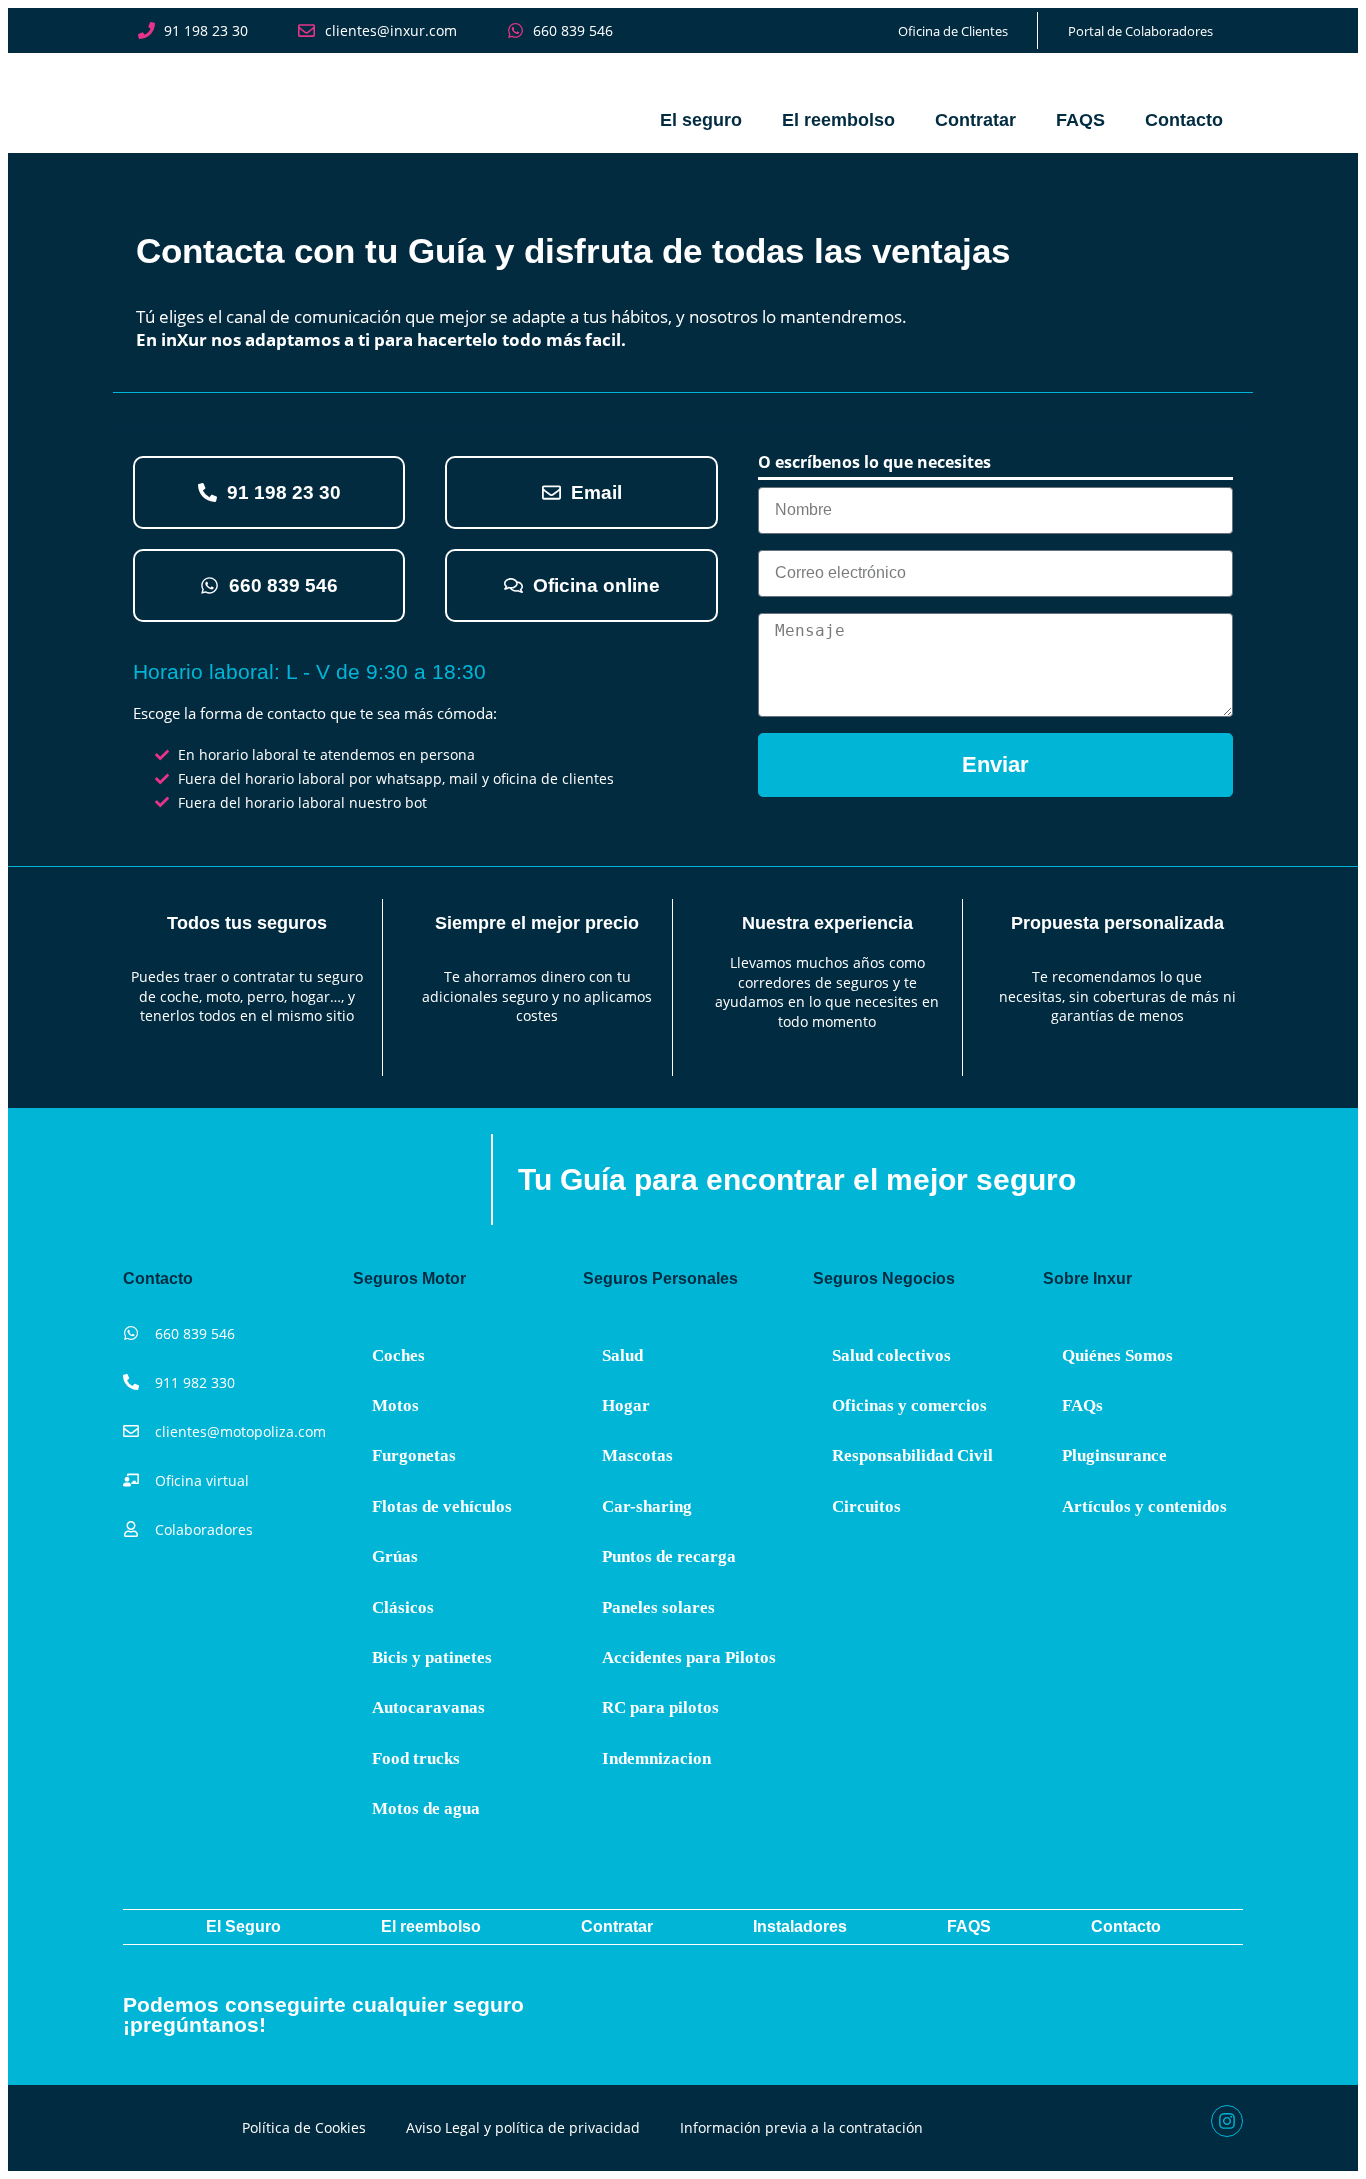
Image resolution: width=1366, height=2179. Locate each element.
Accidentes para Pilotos (689, 1657)
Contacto (1184, 120)
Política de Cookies (304, 2127)
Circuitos (866, 1506)
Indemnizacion (656, 1758)
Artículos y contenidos (1144, 1506)
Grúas (395, 1556)
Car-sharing (647, 1506)
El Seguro (243, 1926)
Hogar (626, 1405)
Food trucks (416, 1758)
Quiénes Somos (1117, 1355)
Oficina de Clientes (953, 31)
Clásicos (403, 1607)
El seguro (701, 120)
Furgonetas (414, 1455)
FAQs (1082, 1405)
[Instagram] (1227, 2121)
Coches (398, 1355)
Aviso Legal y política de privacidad (523, 2127)
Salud (622, 1355)
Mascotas (637, 1455)
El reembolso (838, 120)
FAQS (1080, 120)
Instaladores (800, 1926)
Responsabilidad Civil (912, 1455)
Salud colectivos (891, 1355)
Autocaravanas (428, 1707)
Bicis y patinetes (432, 1657)
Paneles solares (658, 1607)
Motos (395, 1405)
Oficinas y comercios (909, 1405)
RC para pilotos (660, 1707)
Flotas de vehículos (442, 1506)
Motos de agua (426, 1808)
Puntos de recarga (669, 1556)
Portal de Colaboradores (1140, 31)
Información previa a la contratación (801, 2127)
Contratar (975, 120)
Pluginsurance (1114, 1455)
